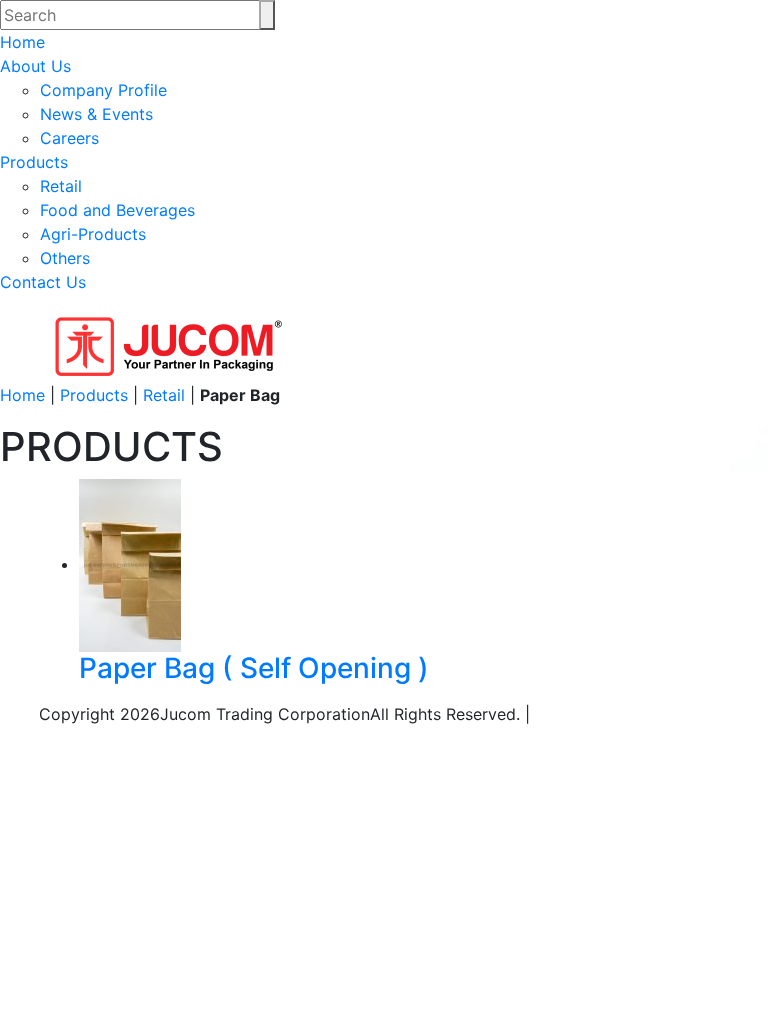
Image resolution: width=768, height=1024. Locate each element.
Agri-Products (93, 234)
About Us (35, 66)
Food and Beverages (117, 210)
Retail (61, 186)
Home (22, 42)
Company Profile (103, 90)
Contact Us (43, 282)
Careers (69, 138)
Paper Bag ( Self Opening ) (254, 668)
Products (34, 162)
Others (65, 258)
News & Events (96, 114)
